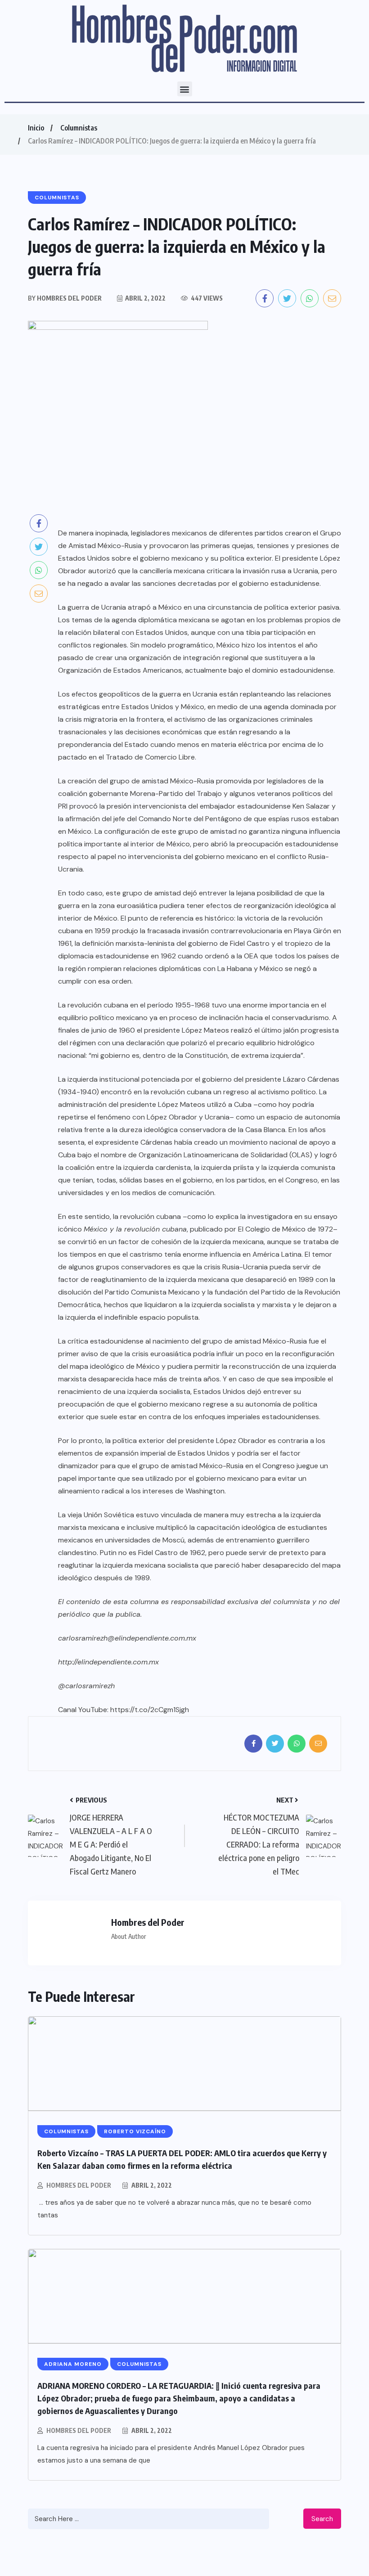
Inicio (36, 128)
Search (322, 2519)
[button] (185, 89)
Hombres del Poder (79, 2185)
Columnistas (79, 128)
